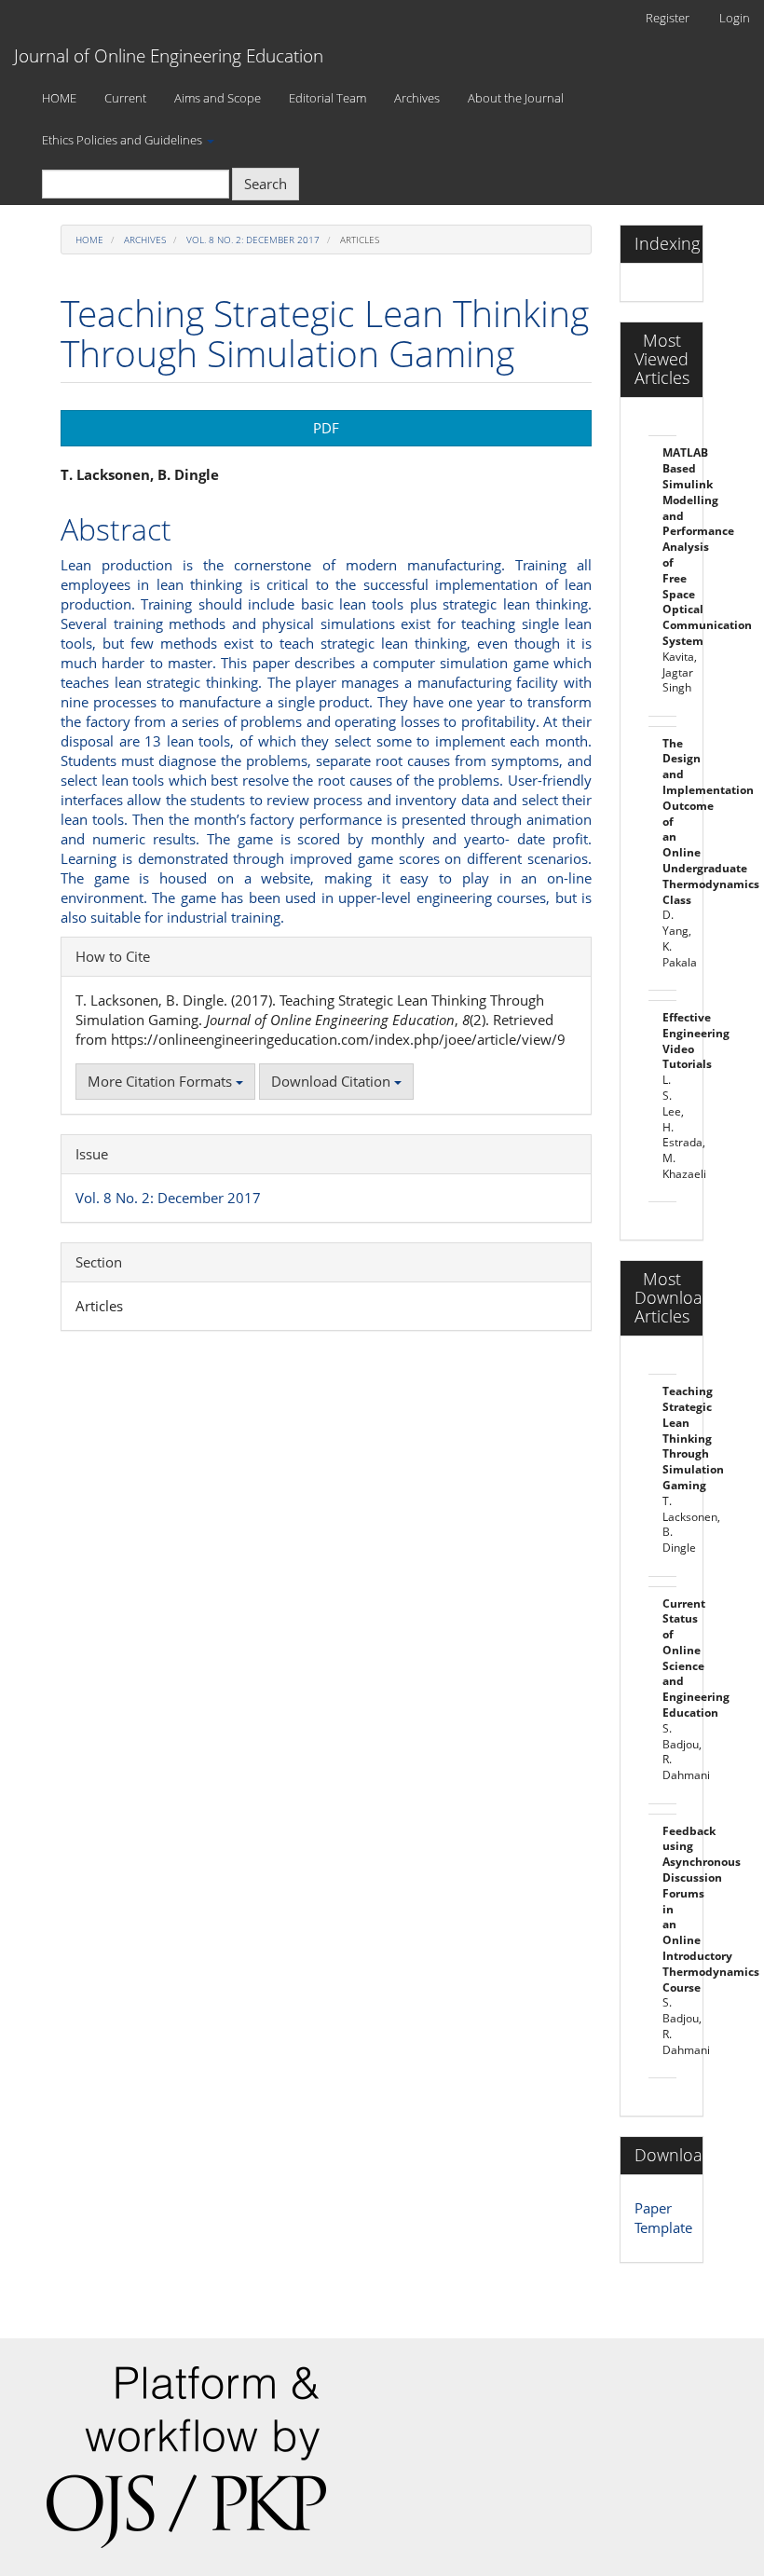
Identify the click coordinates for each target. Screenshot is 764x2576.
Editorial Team (327, 98)
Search (266, 184)
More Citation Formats (162, 1081)
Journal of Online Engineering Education (169, 56)
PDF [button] (326, 428)
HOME (59, 98)
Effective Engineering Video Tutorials (696, 1041)
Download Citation (333, 1081)
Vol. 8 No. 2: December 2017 (253, 240)
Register (668, 18)
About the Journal (516, 98)
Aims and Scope (218, 98)
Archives (417, 98)
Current (125, 98)
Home (89, 240)
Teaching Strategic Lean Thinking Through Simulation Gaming (693, 1438)
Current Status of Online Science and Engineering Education (696, 1658)
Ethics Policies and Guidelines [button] (123, 140)
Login (735, 18)
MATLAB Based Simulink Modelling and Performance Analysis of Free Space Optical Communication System (707, 547)
